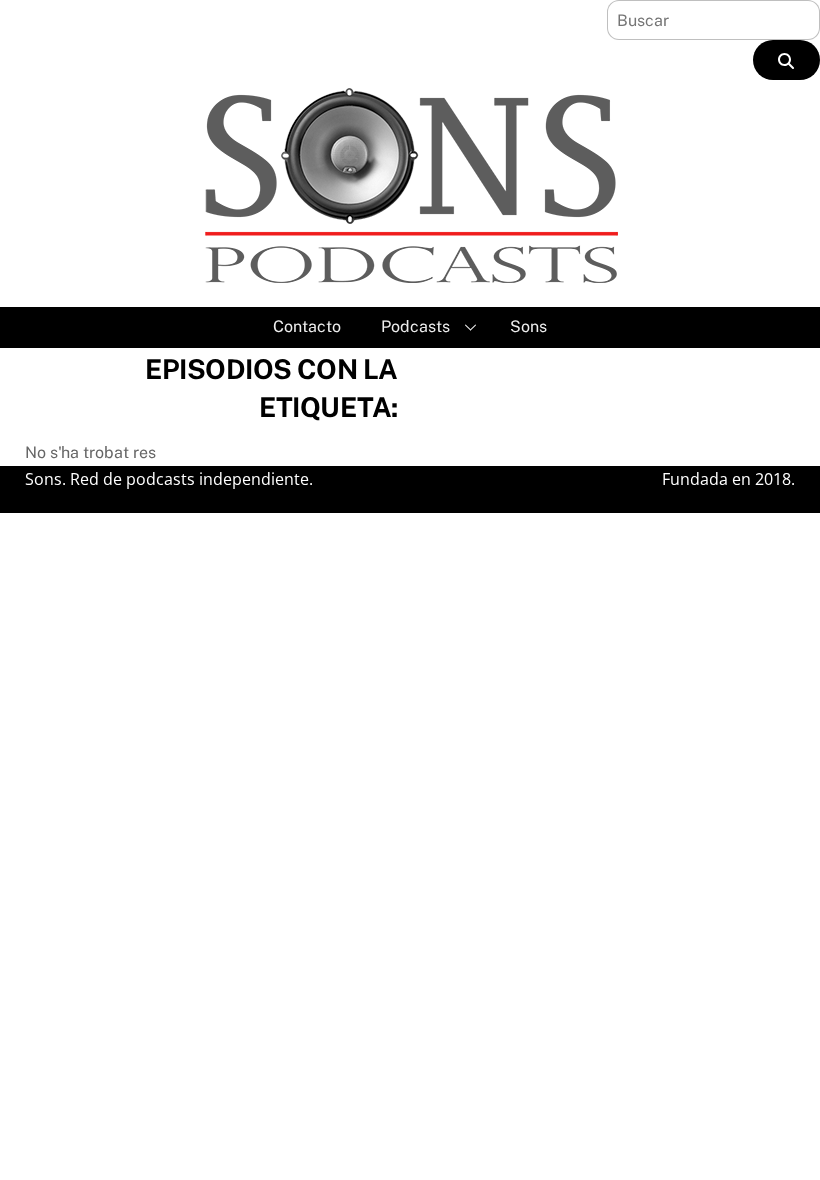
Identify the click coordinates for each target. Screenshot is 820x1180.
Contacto (307, 326)
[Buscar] (786, 60)
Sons (528, 326)
